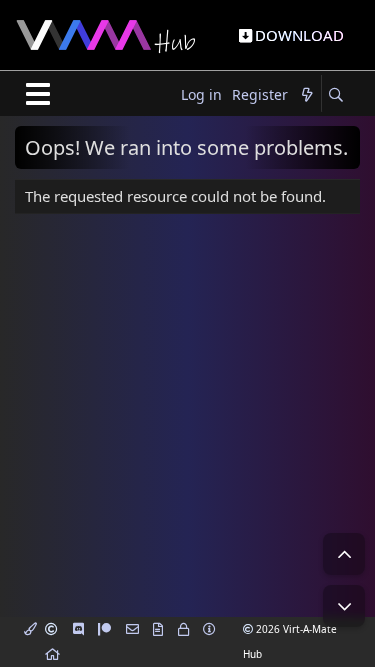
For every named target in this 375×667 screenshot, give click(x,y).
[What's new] (307, 95)
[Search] (335, 95)
